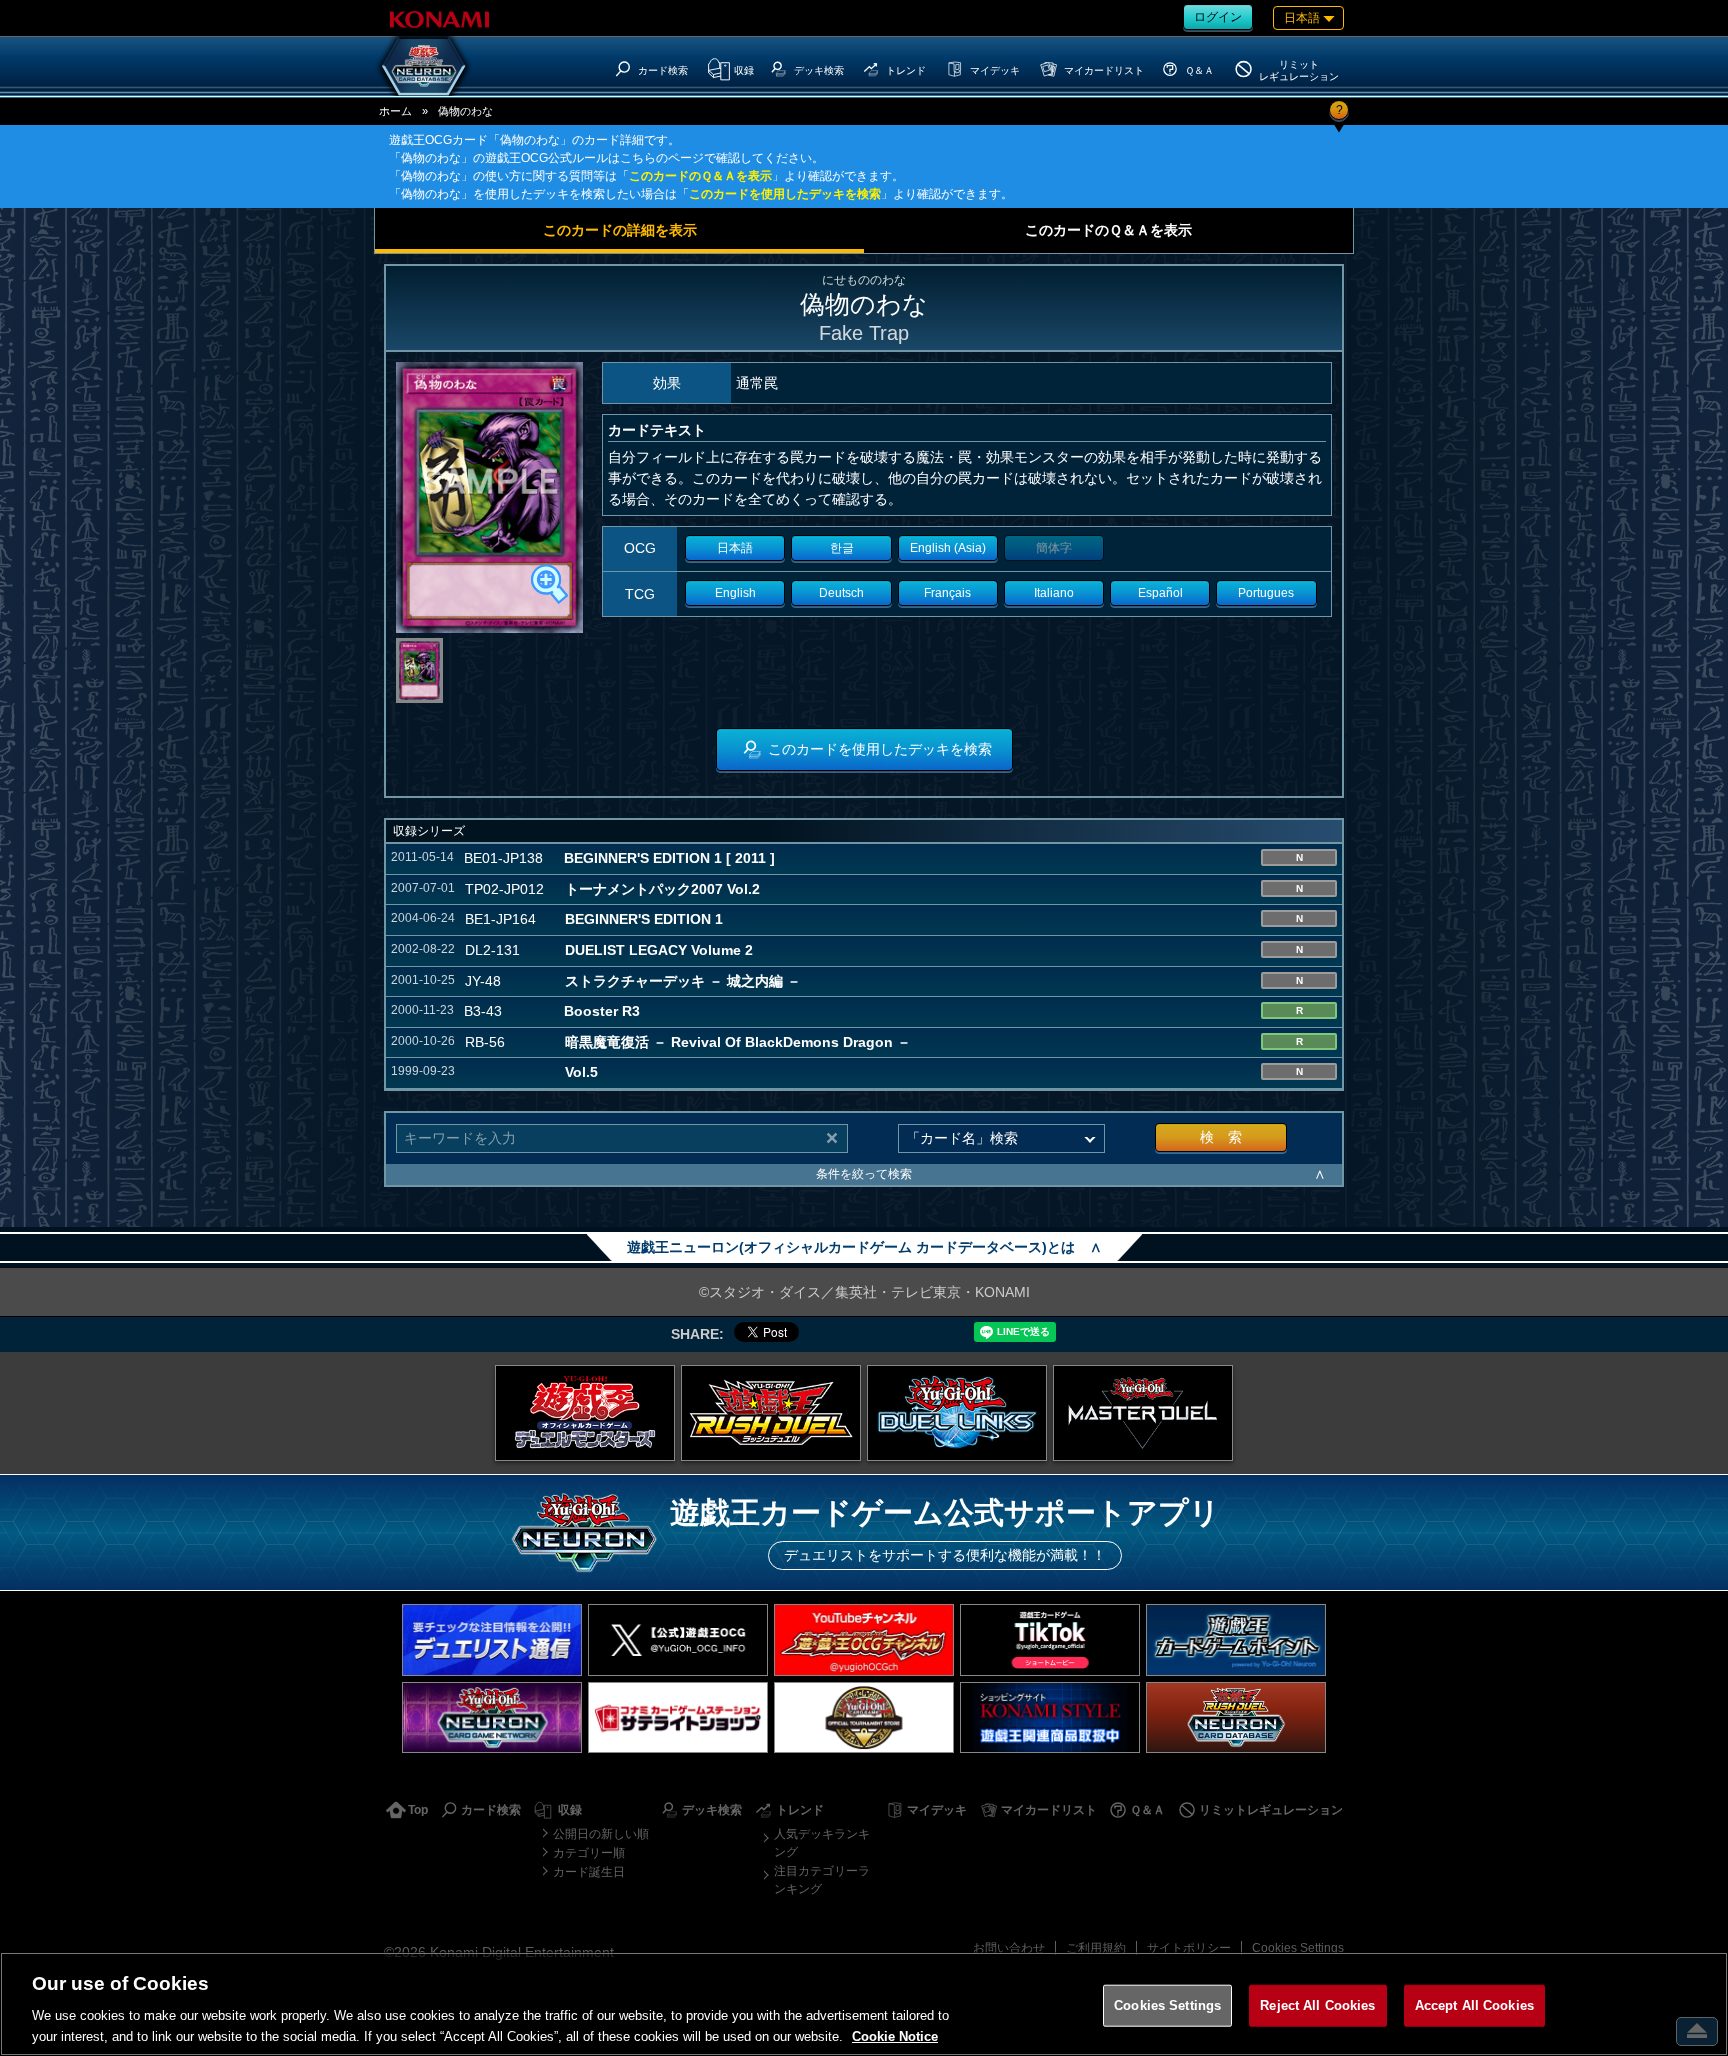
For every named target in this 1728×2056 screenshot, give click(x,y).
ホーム (395, 111)
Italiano (1054, 593)
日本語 (735, 548)
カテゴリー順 (589, 1853)
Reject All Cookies (1317, 2005)
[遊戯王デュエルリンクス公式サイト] (957, 1413)
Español (1160, 593)
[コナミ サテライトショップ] (678, 1717)
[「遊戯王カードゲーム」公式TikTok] (1050, 1639)
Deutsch (841, 593)
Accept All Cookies (1474, 2005)
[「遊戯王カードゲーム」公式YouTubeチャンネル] (864, 1639)
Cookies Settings (1298, 1948)
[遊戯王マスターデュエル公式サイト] (1143, 1413)
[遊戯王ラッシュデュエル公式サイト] (771, 1413)
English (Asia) (948, 548)
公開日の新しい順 (601, 1834)
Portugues (1266, 593)
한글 (842, 548)
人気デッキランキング (822, 1843)
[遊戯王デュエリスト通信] (492, 1639)
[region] (864, 2004)
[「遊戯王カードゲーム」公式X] (678, 1639)
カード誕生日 (589, 1872)
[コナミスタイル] (1050, 1717)
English (735, 593)
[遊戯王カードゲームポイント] (1236, 1639)
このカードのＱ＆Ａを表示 (700, 176)
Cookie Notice (895, 2035)
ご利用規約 (1096, 1948)
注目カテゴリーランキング (822, 1880)
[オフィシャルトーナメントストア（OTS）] (864, 1717)
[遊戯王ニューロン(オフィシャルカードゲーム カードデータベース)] (424, 66)
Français (947, 593)
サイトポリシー (1189, 1948)
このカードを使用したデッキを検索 (785, 194)
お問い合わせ (1009, 1948)
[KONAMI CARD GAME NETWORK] (492, 1717)
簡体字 (1054, 548)
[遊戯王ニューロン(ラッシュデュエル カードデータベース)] (1236, 1717)
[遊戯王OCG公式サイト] (585, 1413)
